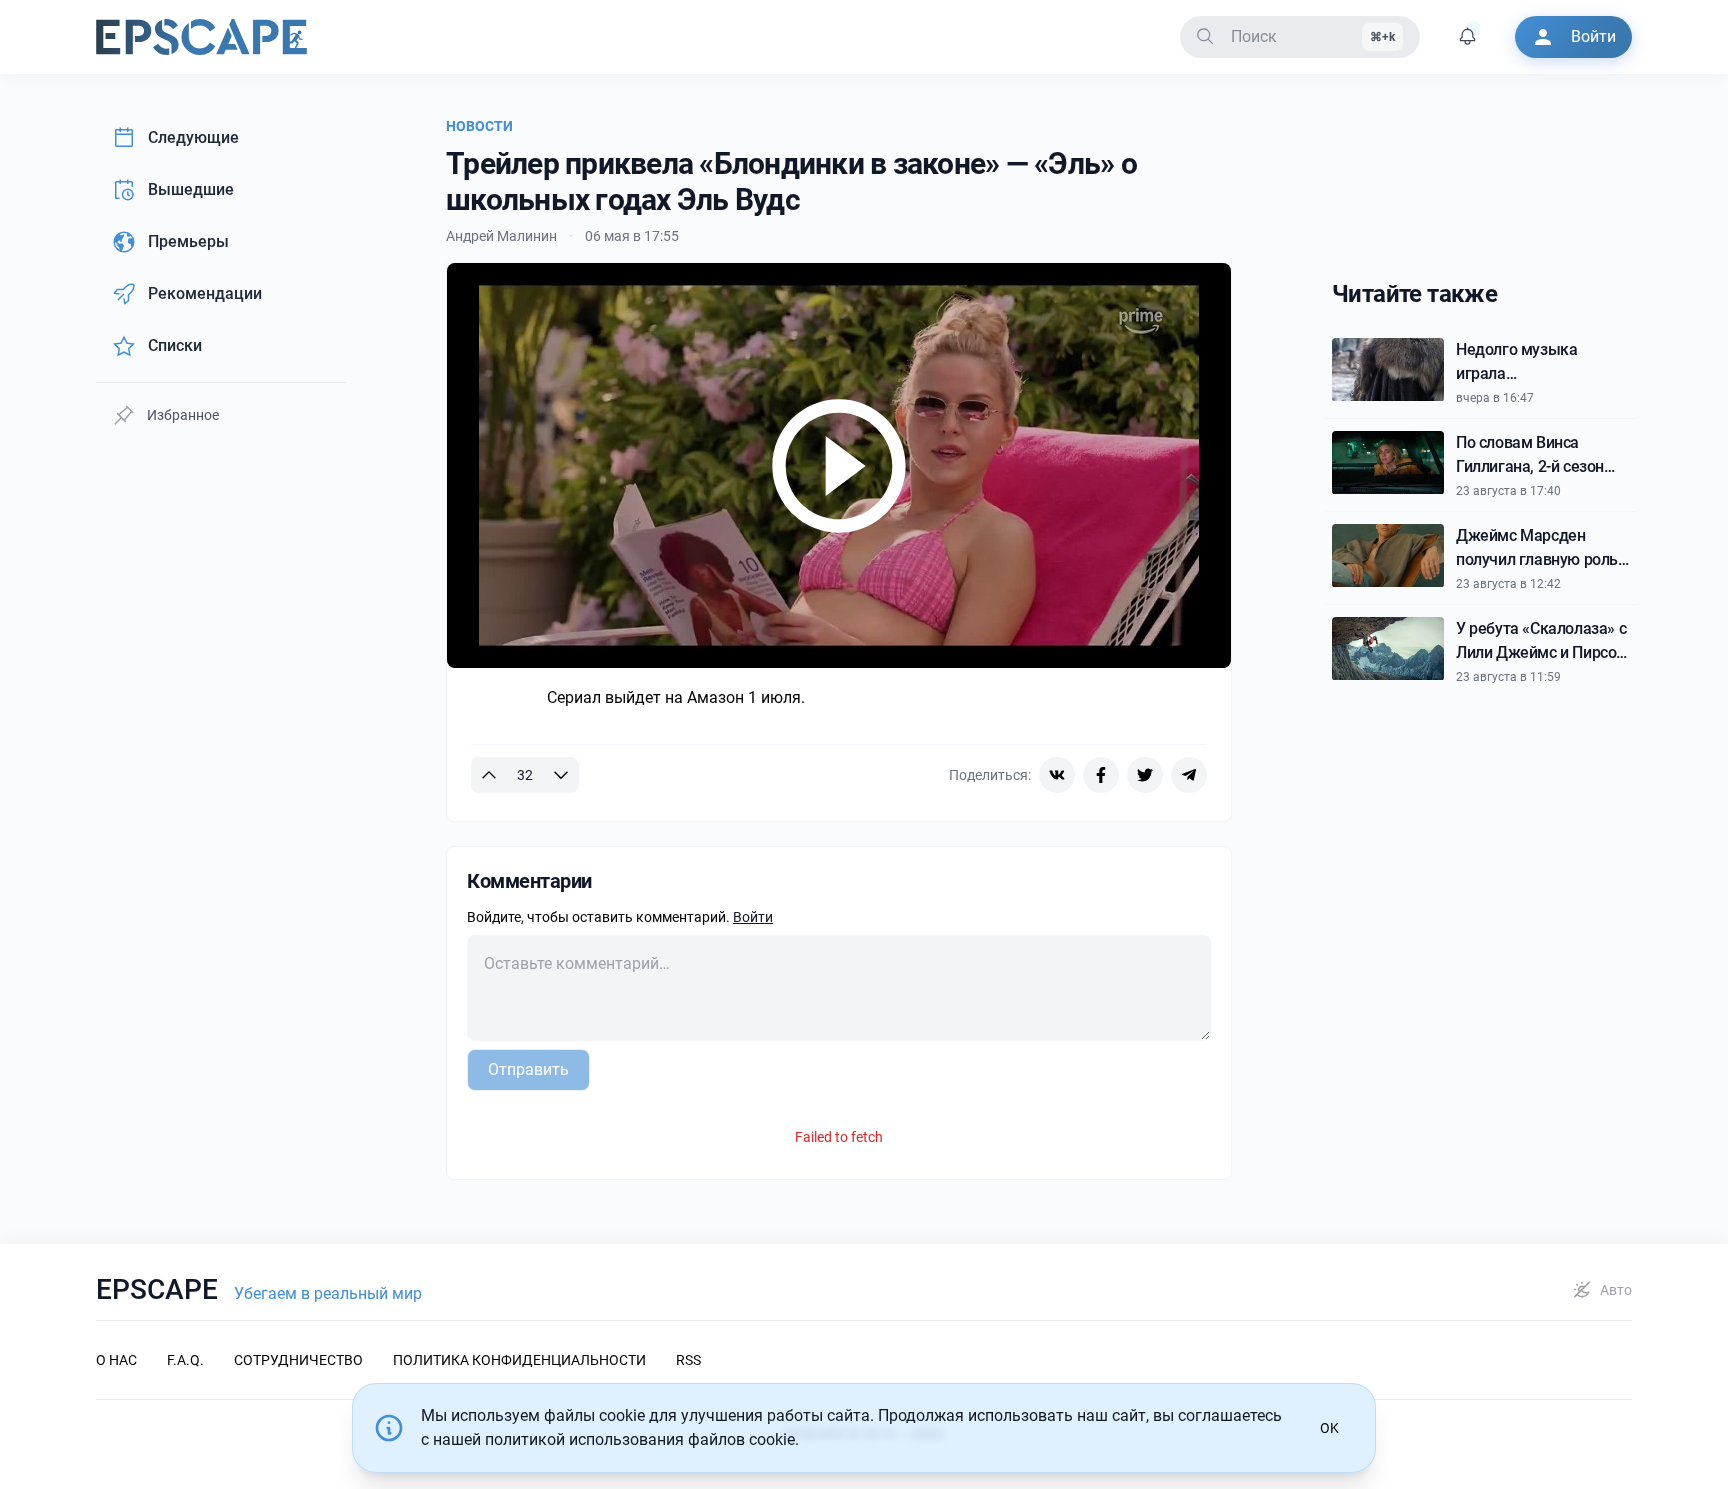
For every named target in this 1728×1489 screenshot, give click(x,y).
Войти (753, 917)
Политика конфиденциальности (519, 1360)
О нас (116, 1360)
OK (1329, 1428)
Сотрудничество (298, 1360)
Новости (479, 126)
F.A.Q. (185, 1360)
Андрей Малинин (501, 236)
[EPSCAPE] (201, 37)
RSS (688, 1360)
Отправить (528, 1069)
